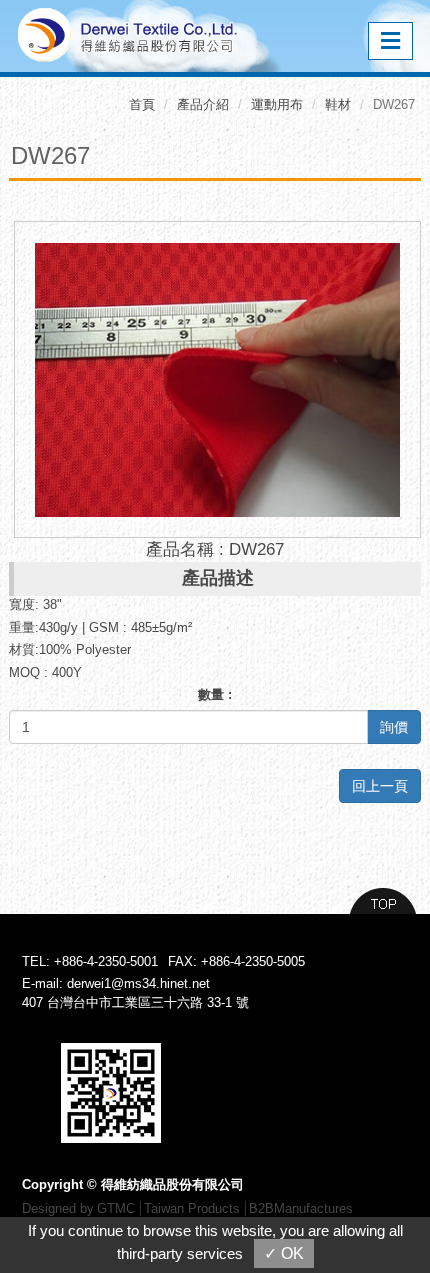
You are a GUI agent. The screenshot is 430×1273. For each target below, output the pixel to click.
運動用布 (277, 104)
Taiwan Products (192, 1208)
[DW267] (217, 378)
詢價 (394, 727)
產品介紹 (203, 104)
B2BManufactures (301, 1208)
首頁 (142, 104)
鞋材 (338, 104)
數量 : (215, 694)
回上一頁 (380, 786)
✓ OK (284, 1253)
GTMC (116, 1208)
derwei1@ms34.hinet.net (138, 983)
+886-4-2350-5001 (106, 961)
